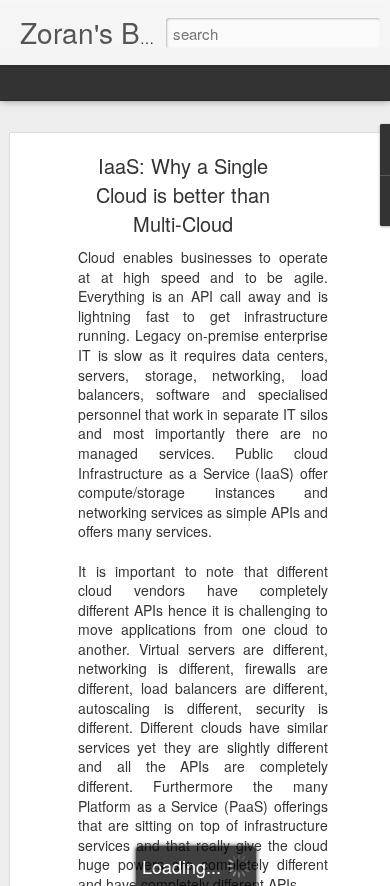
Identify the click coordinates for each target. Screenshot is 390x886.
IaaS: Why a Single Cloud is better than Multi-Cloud (183, 194)
